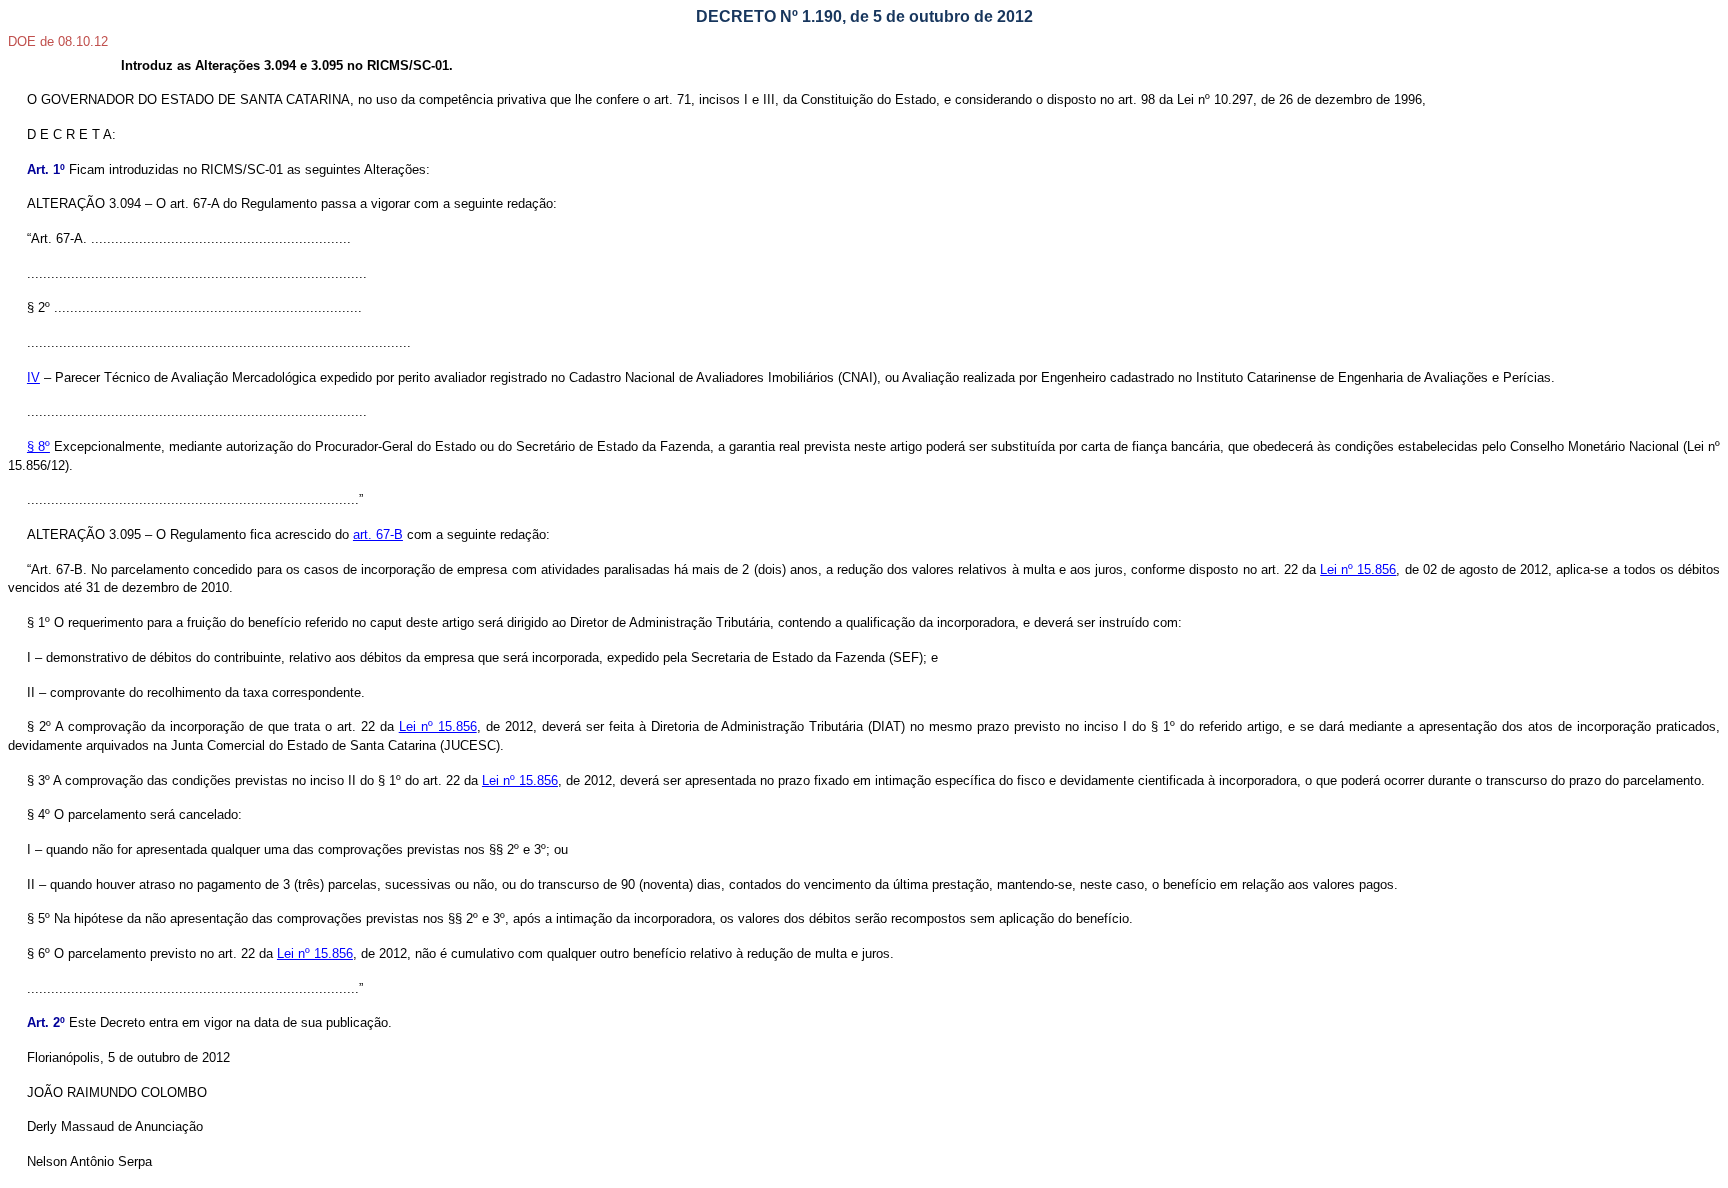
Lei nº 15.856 (1358, 569)
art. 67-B (378, 534)
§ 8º (38, 446)
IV (33, 377)
